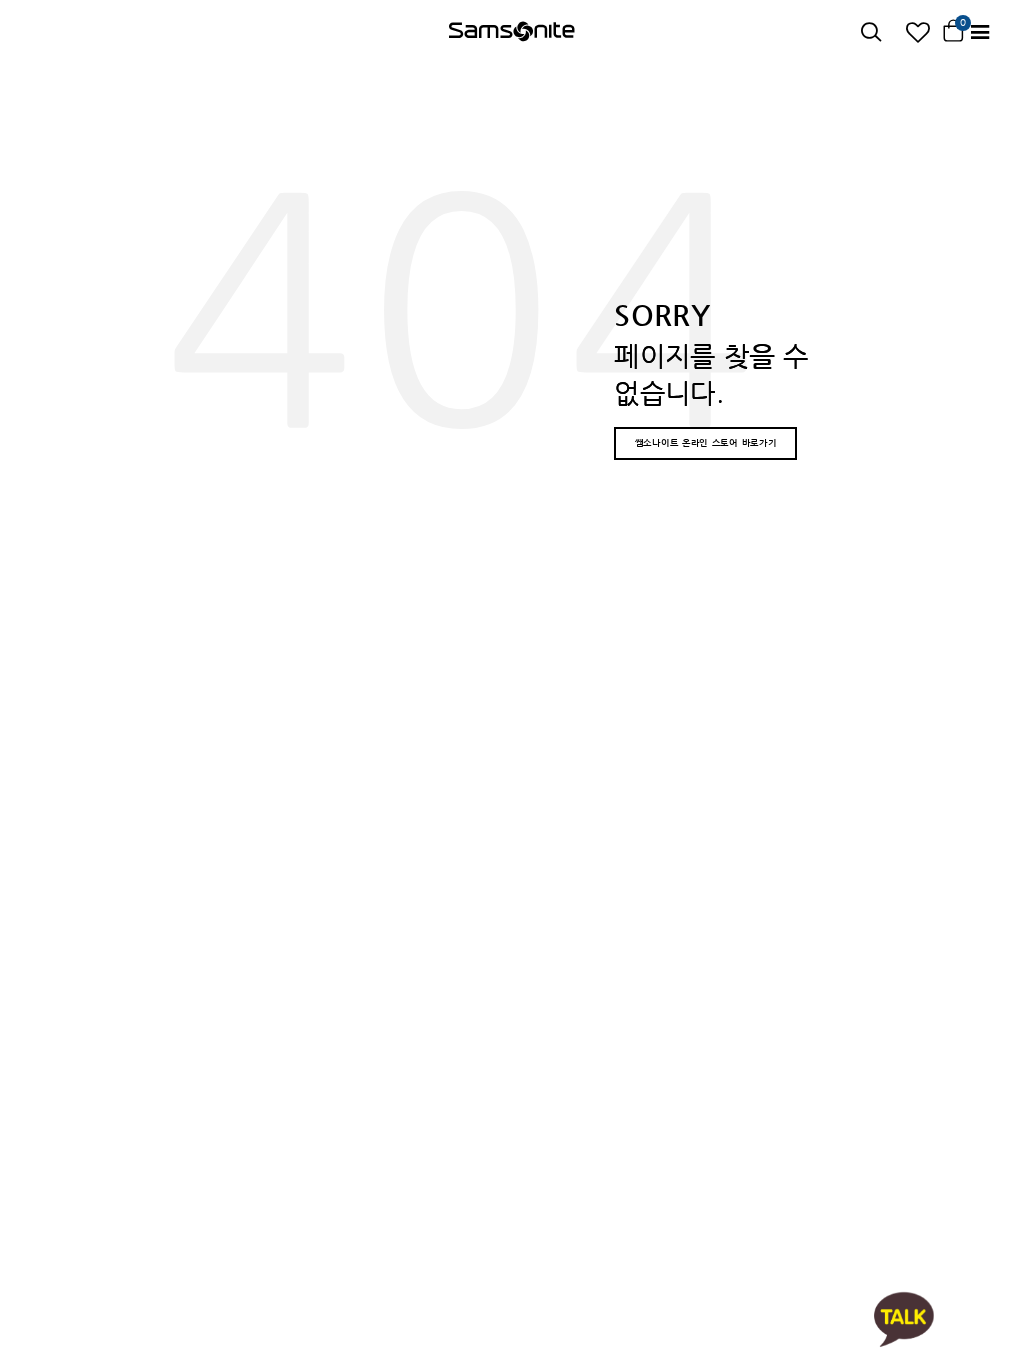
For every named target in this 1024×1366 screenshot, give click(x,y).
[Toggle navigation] (980, 32)
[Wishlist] (918, 32)
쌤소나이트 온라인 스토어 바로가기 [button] (706, 443)
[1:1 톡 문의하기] (904, 1318)
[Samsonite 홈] (512, 33)
